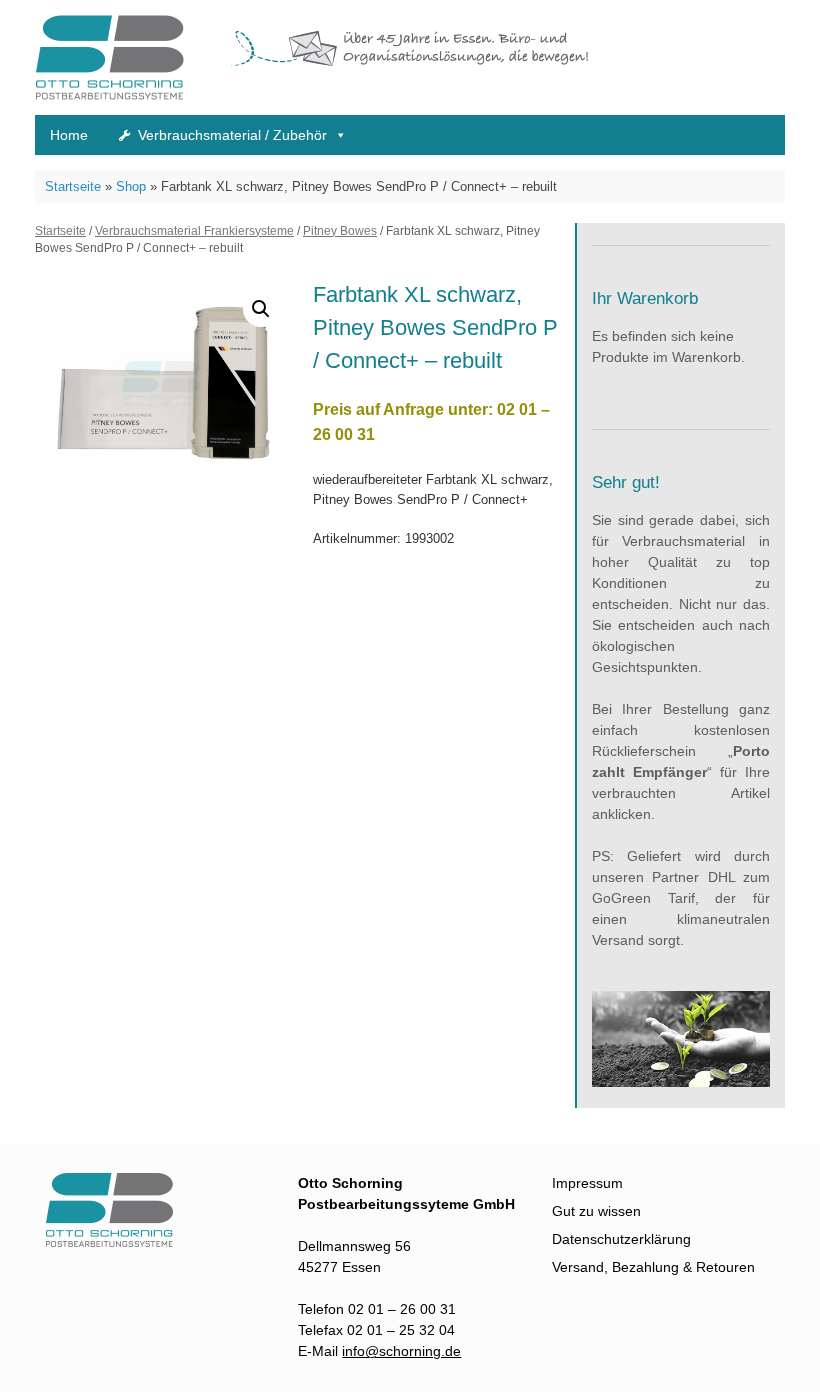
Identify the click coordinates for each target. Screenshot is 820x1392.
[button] (261, 309)
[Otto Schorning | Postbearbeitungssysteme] (120, 1242)
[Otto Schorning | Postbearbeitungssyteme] (110, 57)
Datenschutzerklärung (621, 1239)
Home (69, 135)
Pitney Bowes (340, 231)
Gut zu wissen (596, 1211)
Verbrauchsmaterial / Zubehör (232, 135)
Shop (131, 186)
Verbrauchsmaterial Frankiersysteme (194, 231)
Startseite (73, 186)
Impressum (587, 1183)
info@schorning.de (401, 1351)
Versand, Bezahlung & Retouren (653, 1267)
